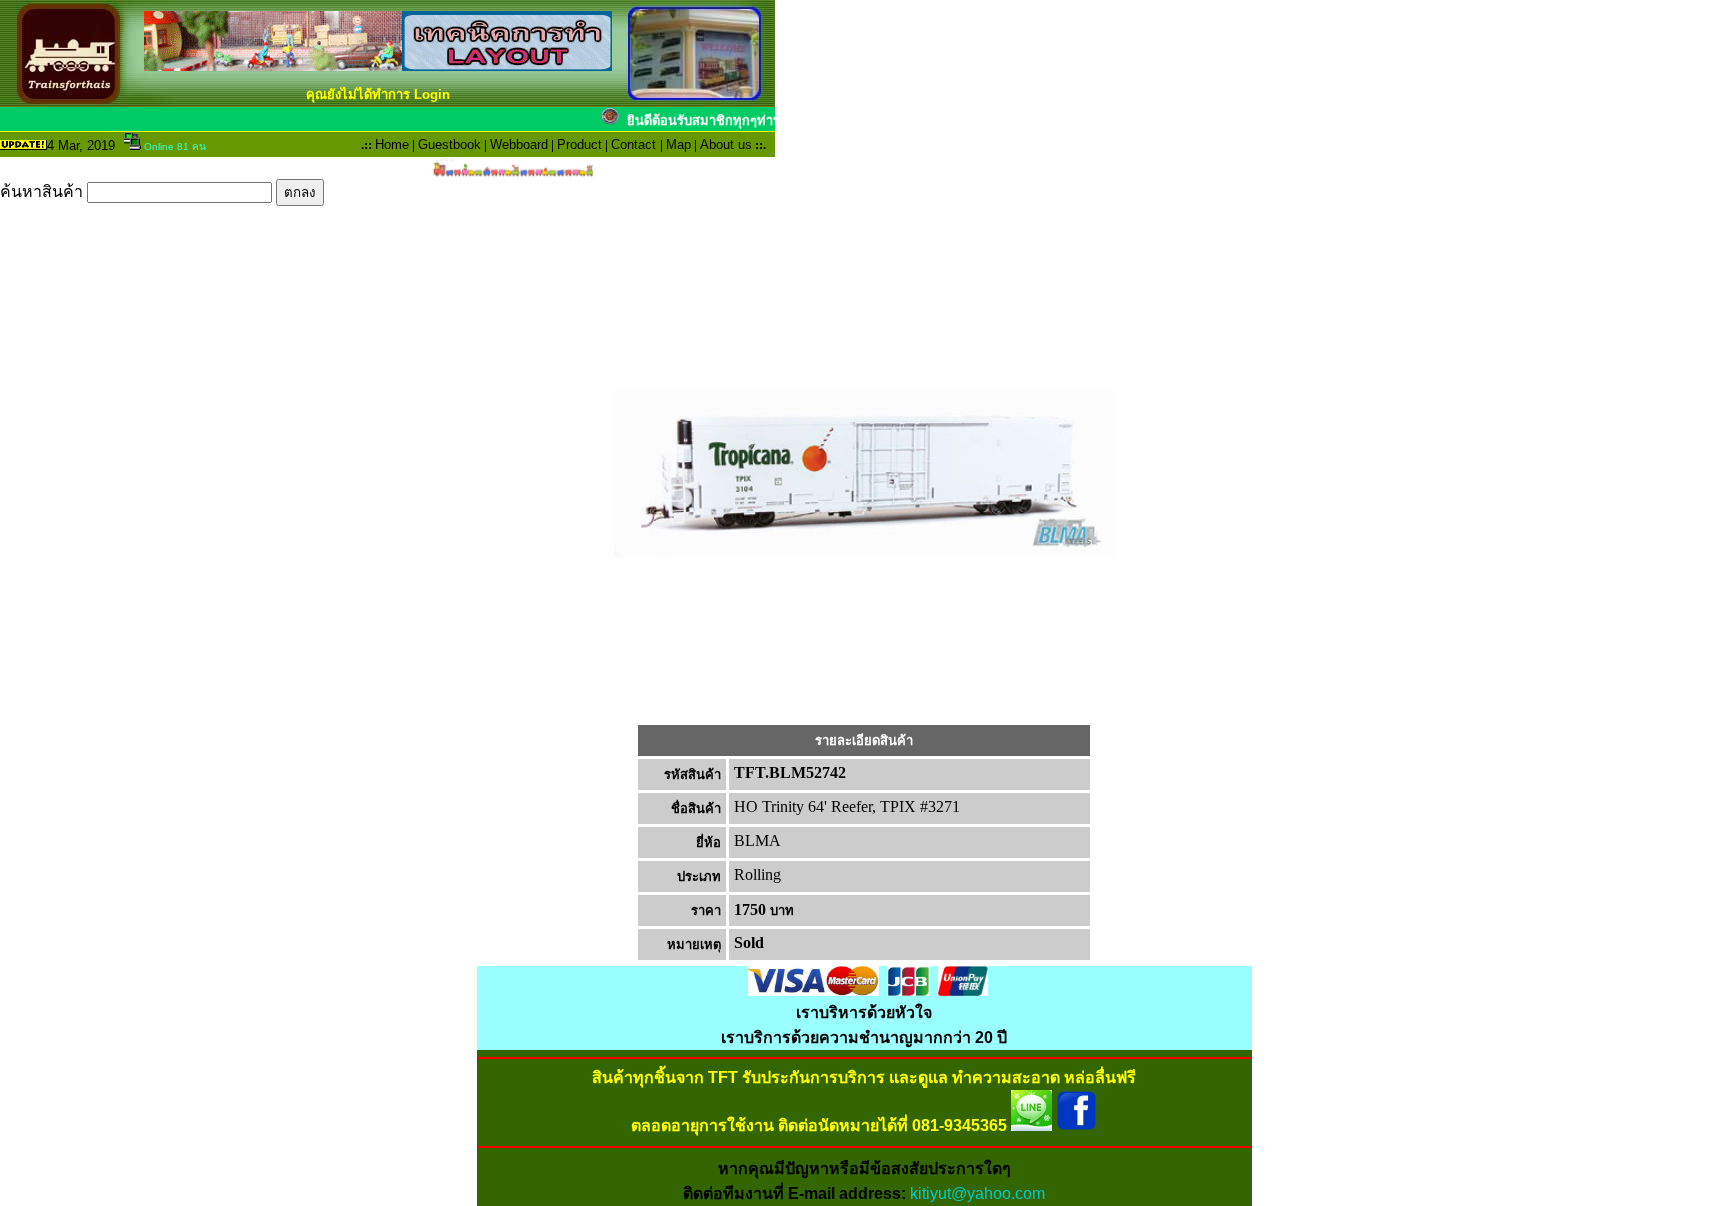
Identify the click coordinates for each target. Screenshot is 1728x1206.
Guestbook (449, 144)
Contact (633, 144)
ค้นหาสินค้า (43, 191)
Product (579, 144)
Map (678, 144)
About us (726, 144)
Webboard (519, 144)
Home (392, 144)
